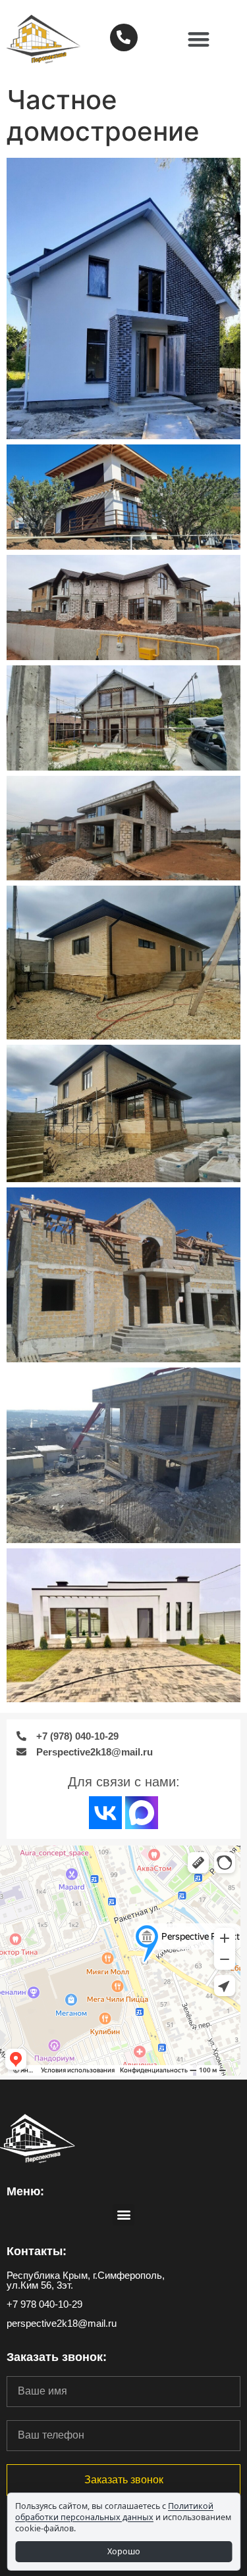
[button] (199, 40)
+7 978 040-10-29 (44, 2304)
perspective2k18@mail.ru (62, 2323)
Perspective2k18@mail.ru (95, 1752)
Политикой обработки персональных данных (114, 2512)
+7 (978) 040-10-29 (77, 1736)
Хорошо (124, 2551)
